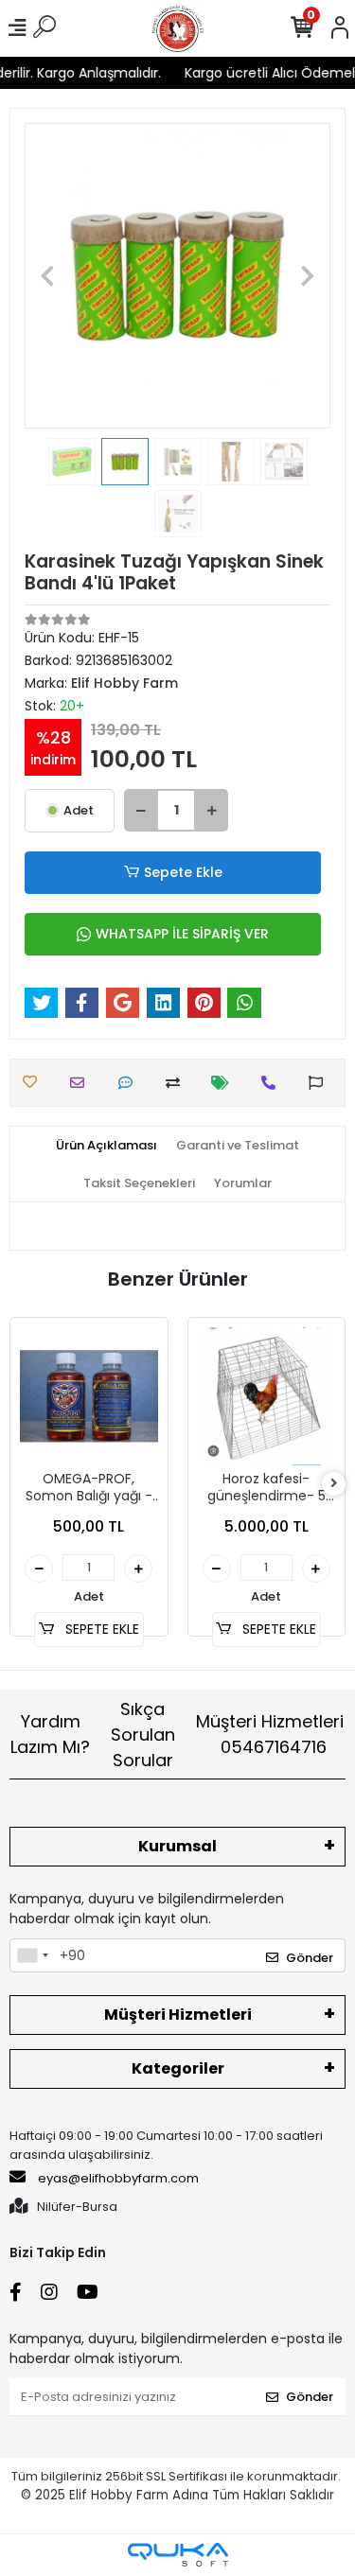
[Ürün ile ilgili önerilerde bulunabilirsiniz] (320, 1083)
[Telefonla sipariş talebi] (273, 1083)
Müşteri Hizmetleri (270, 1734)
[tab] (106, 1146)
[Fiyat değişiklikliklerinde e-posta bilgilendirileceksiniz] (225, 1083)
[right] (334, 1484)
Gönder (310, 1958)
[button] (47, 276)
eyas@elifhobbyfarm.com (118, 2178)
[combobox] (32, 1955)
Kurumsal (177, 1846)
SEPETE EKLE (100, 1629)
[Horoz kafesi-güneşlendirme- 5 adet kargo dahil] (267, 1396)
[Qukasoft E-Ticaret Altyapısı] (178, 2555)
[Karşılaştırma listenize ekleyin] (177, 1083)
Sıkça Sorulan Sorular (143, 1735)
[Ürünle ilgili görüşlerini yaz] (130, 1083)
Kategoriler (178, 2068)
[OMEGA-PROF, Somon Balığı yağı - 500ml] (89, 1396)
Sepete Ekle (183, 872)
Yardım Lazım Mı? (50, 1734)
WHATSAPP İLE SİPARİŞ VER (182, 934)
